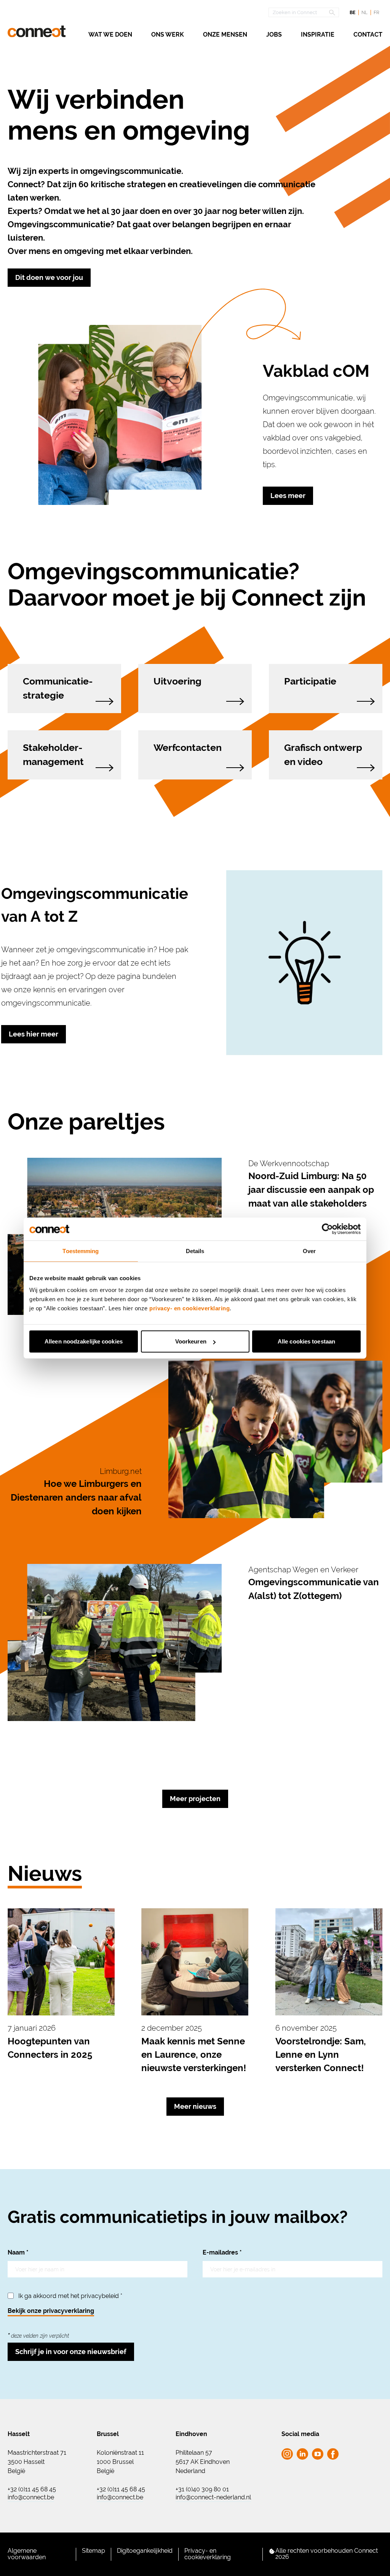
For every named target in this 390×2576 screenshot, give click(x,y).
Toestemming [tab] (81, 1251)
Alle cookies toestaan (306, 1341)
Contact (368, 35)
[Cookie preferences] (272, 2551)
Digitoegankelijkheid (145, 2551)
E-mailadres (222, 2252)
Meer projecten (195, 1799)
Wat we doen (110, 35)
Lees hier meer (34, 1034)
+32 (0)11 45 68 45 (32, 2489)
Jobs (274, 35)
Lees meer (288, 496)
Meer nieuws (195, 2106)
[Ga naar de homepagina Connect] (37, 31)
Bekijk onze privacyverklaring (51, 2311)
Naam (18, 2252)
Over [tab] (309, 1251)
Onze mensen (225, 35)
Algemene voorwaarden (27, 2554)
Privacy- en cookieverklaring (208, 2554)
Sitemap (94, 2551)
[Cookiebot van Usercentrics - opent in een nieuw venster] (327, 1229)
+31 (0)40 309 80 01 (202, 2489)
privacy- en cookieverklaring (189, 1308)
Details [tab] (195, 1251)
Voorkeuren (191, 1341)
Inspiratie (318, 35)
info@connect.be (31, 2497)
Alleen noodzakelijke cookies (84, 1341)
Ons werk (168, 35)
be (352, 13)
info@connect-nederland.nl (213, 2497)
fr (376, 13)
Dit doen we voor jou (49, 277)
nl (364, 13)
